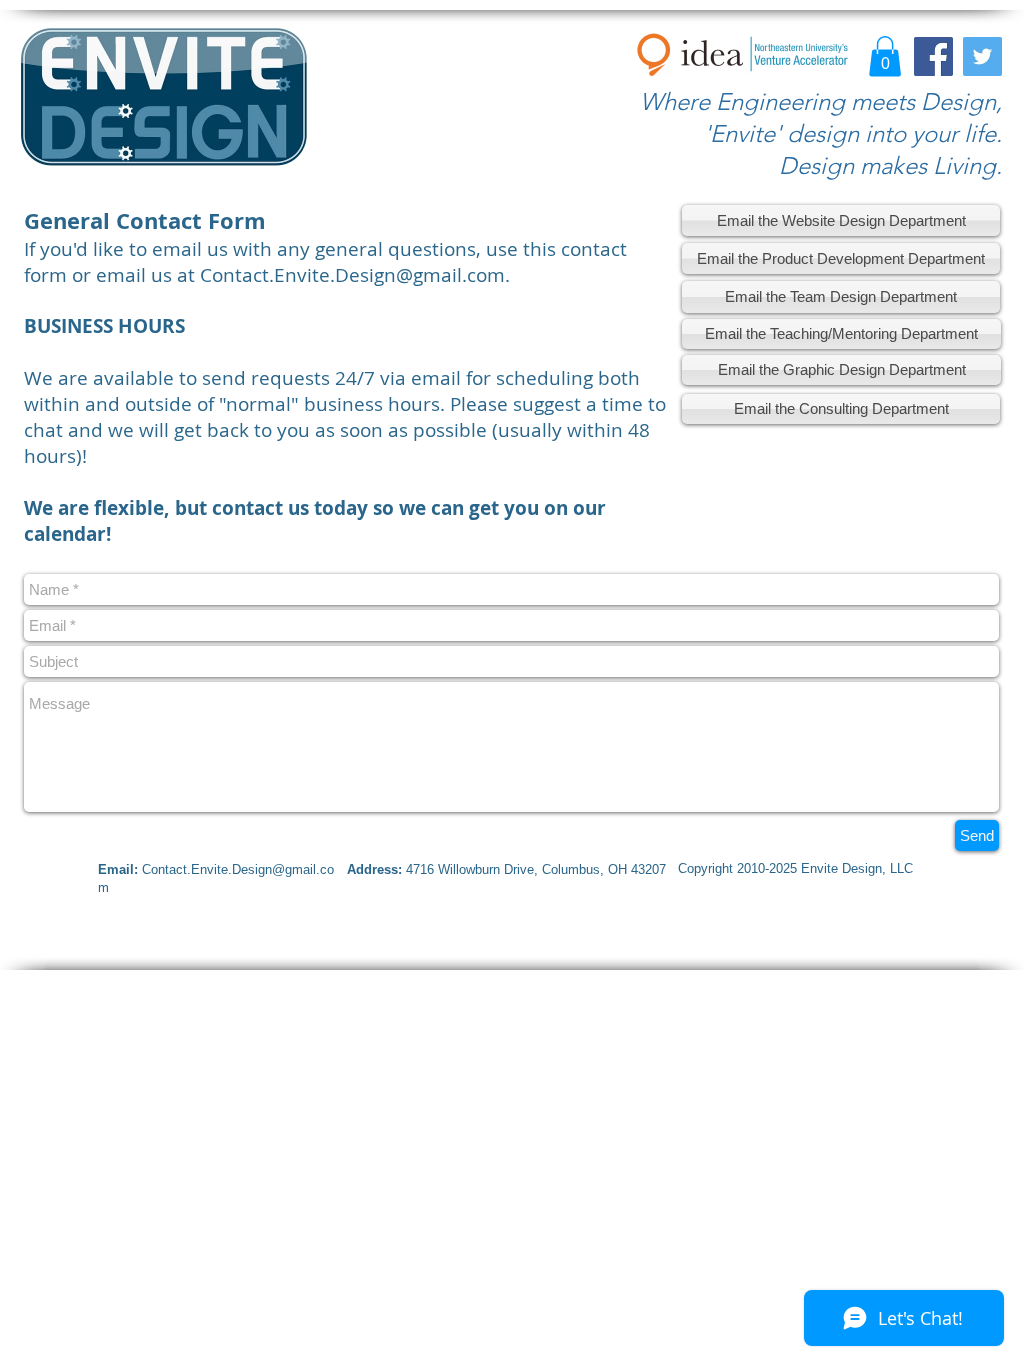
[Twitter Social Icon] (982, 56)
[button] (885, 56)
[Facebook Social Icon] (933, 56)
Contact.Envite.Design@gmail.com (352, 275)
